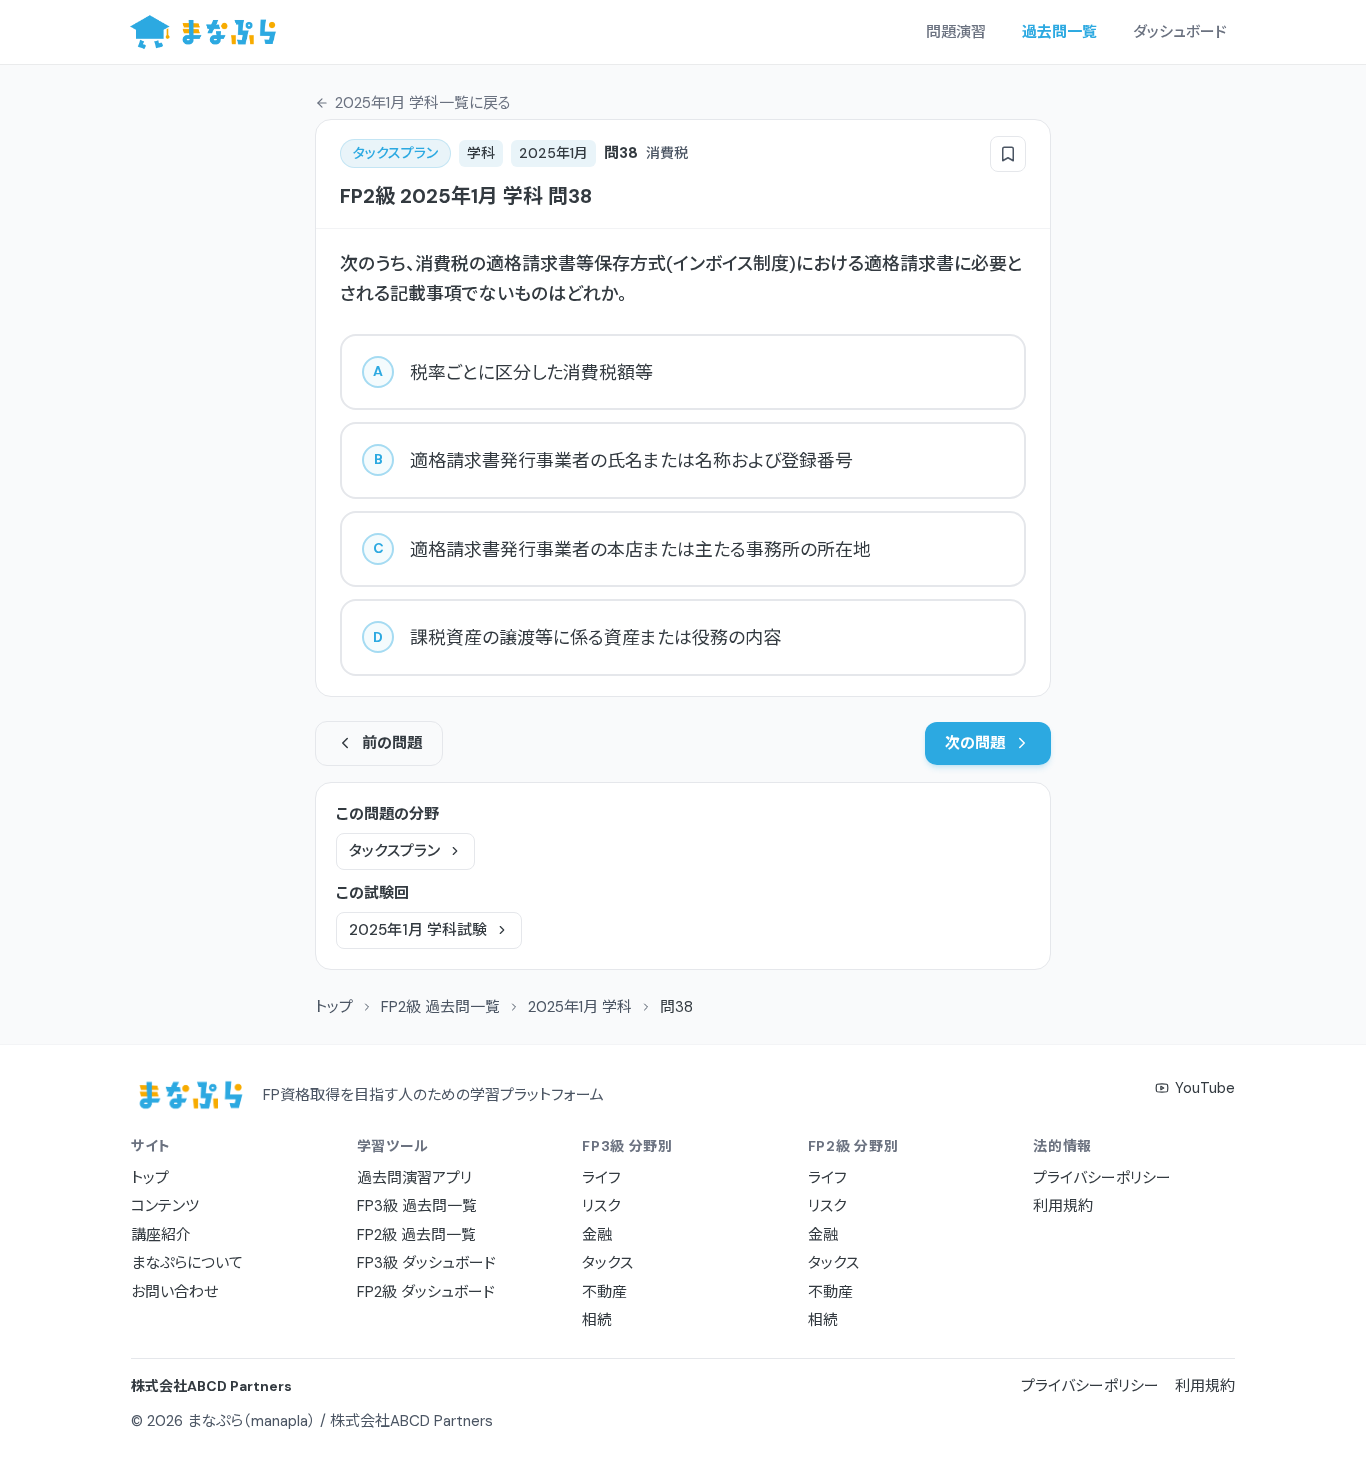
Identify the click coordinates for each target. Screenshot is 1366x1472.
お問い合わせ (174, 1292)
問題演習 (956, 32)
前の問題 (392, 743)
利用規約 (1063, 1206)
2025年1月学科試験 (418, 930)
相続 (597, 1320)
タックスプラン (394, 851)
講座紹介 (161, 1235)
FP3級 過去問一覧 (417, 1206)
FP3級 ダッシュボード (426, 1263)
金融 (597, 1235)
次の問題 (975, 743)
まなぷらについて (187, 1263)
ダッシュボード (1180, 32)
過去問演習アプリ (414, 1178)
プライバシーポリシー (1102, 1178)
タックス (607, 1263)
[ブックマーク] (1008, 154)
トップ (334, 1007)
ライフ (601, 1178)
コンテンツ (165, 1206)
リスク (601, 1206)
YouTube (1205, 1088)
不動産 (604, 1292)
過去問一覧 (1059, 32)
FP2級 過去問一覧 (440, 1007)
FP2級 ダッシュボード (426, 1292)
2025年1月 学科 (580, 1007)
